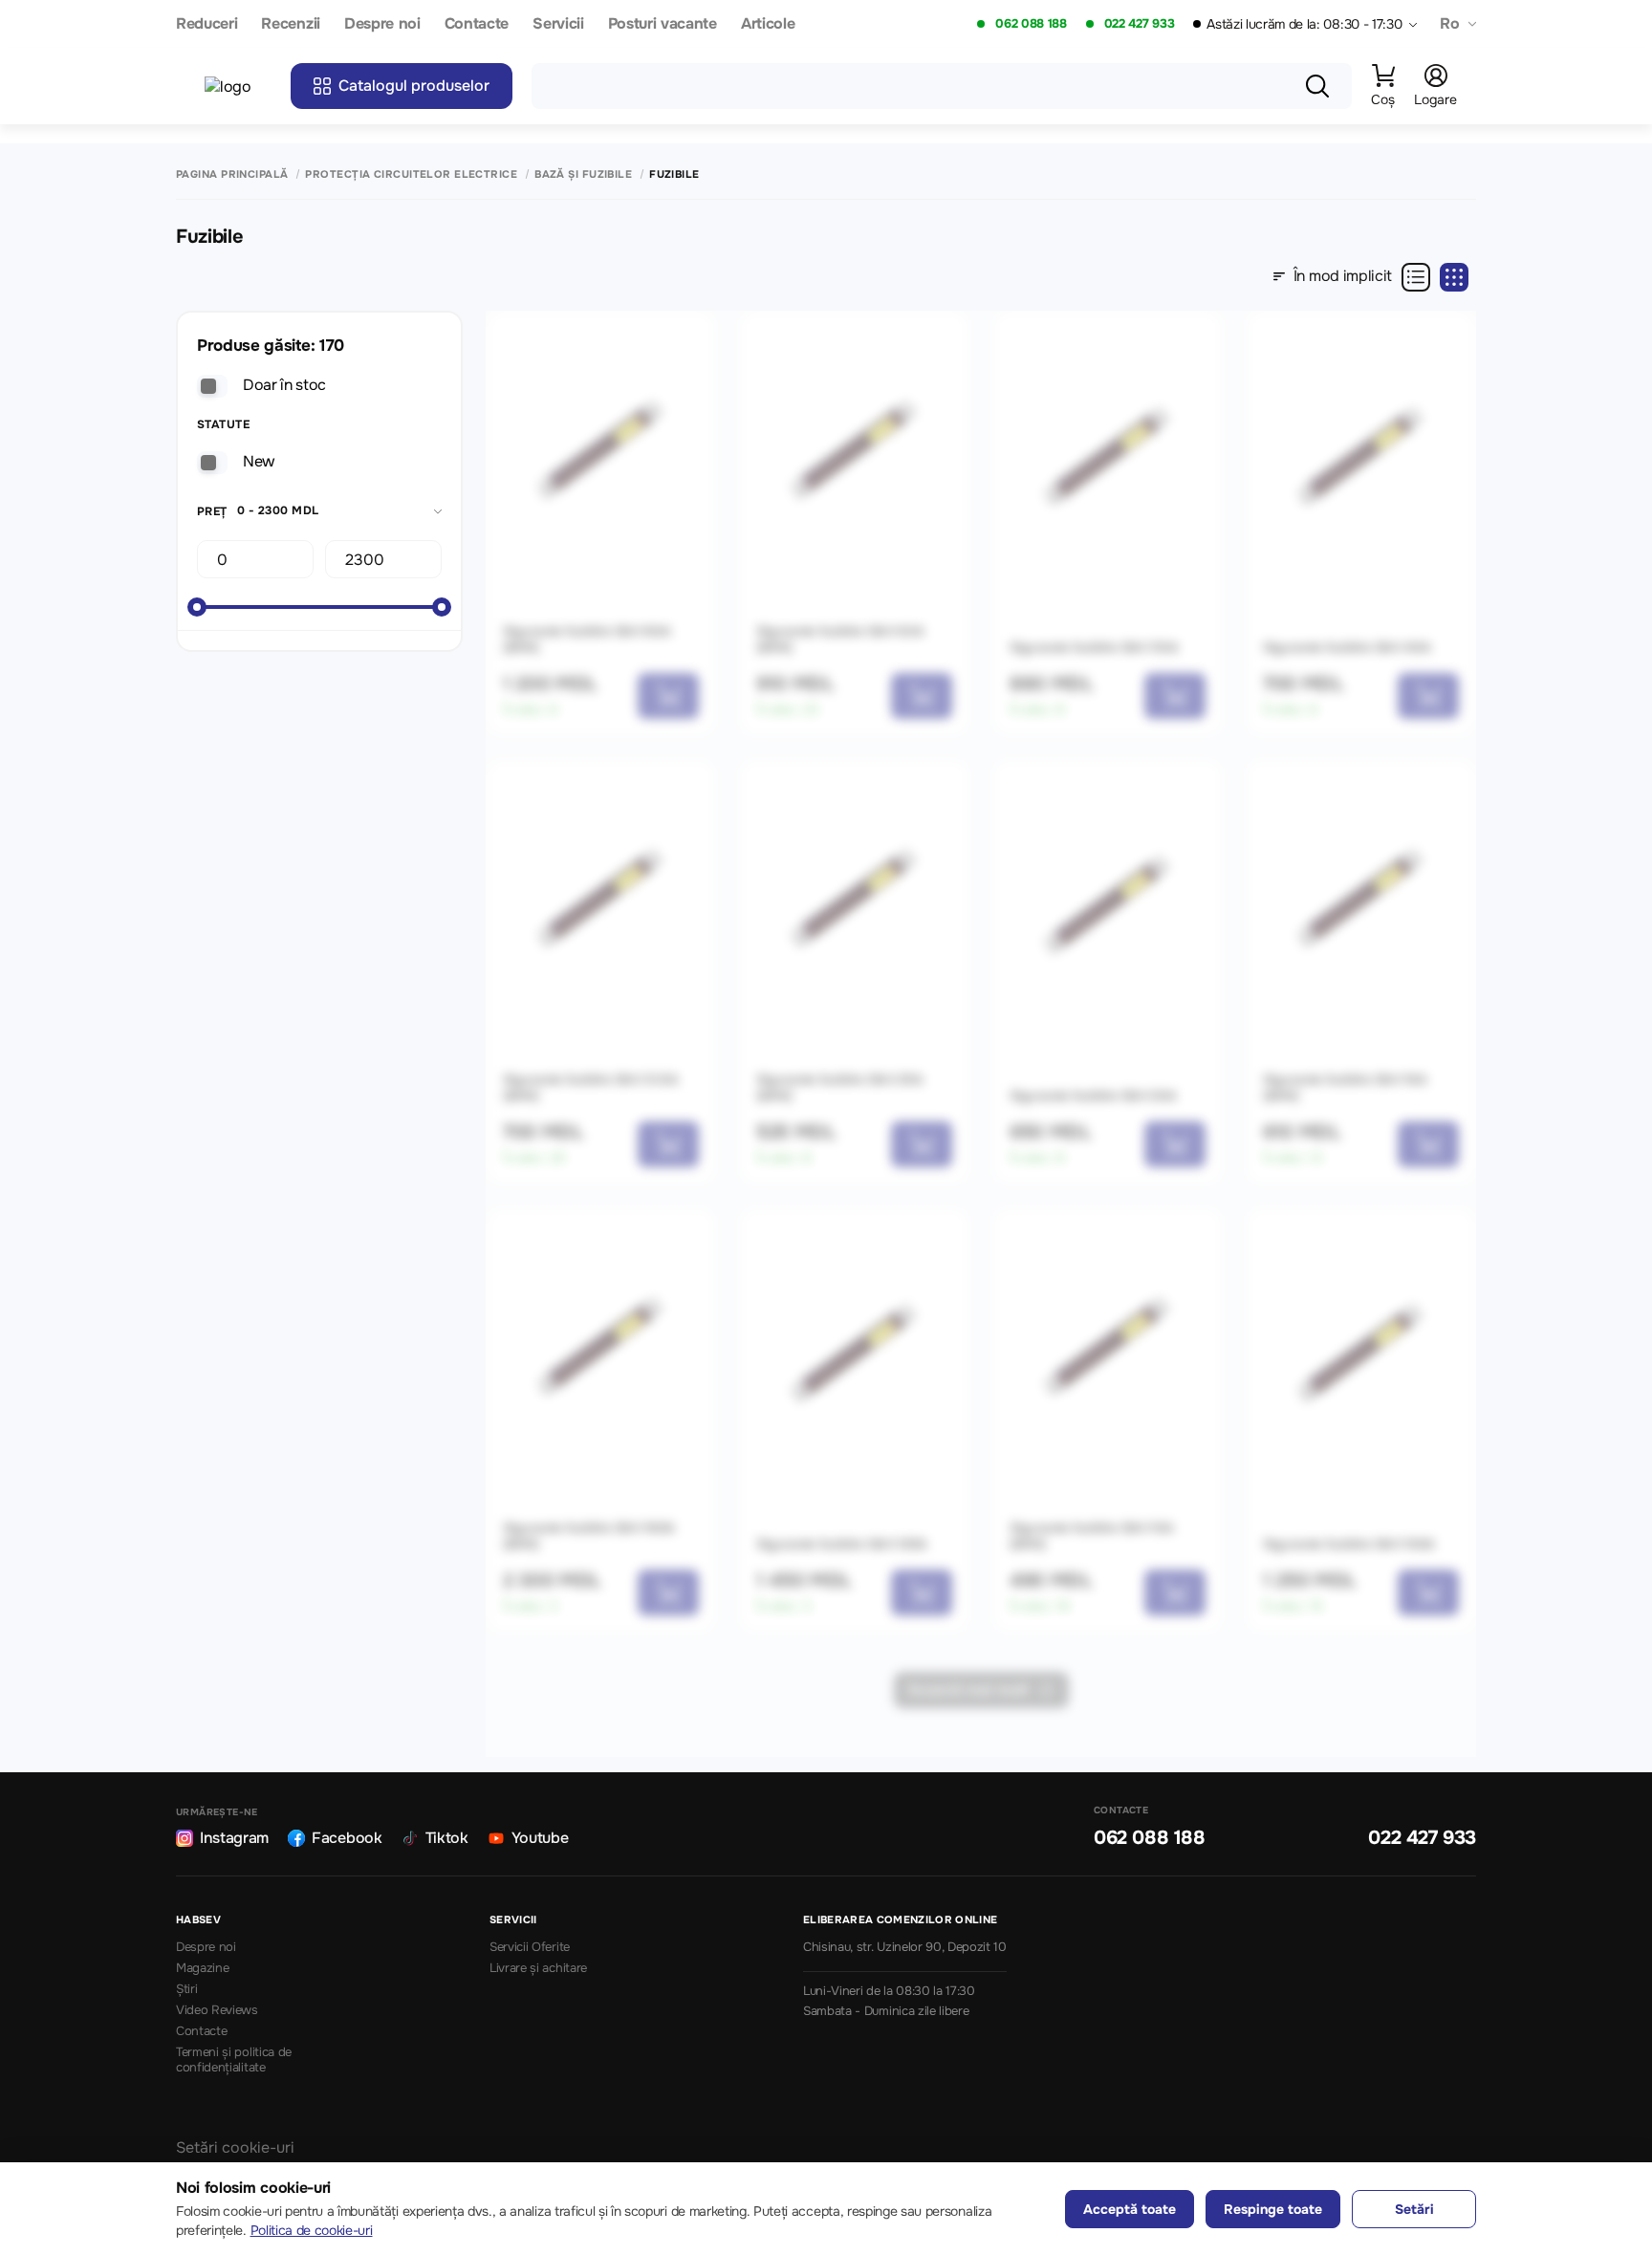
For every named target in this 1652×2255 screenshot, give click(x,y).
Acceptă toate (1130, 2209)
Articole (768, 24)
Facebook (347, 1838)
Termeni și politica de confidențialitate (234, 2060)
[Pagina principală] (238, 87)
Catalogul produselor (414, 86)
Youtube (540, 1838)
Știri (186, 1989)
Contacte (477, 24)
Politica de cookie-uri (312, 2230)
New (259, 461)
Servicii (558, 24)
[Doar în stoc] (212, 386)
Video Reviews (217, 2010)
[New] (212, 463)
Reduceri (206, 24)
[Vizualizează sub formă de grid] (1454, 277)
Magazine (202, 1968)
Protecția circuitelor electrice (411, 174)
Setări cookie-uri (235, 2147)
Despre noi (382, 24)
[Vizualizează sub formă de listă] (1416, 277)
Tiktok (447, 1838)
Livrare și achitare (538, 1968)
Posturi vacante (663, 24)
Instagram (234, 1838)
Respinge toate (1273, 2209)
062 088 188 (1031, 24)
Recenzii (290, 24)
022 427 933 (1139, 24)
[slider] (197, 607)
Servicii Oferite (530, 1947)
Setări (1414, 2209)
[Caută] (1317, 86)
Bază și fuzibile (583, 174)
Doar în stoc (284, 385)
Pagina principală (232, 174)
